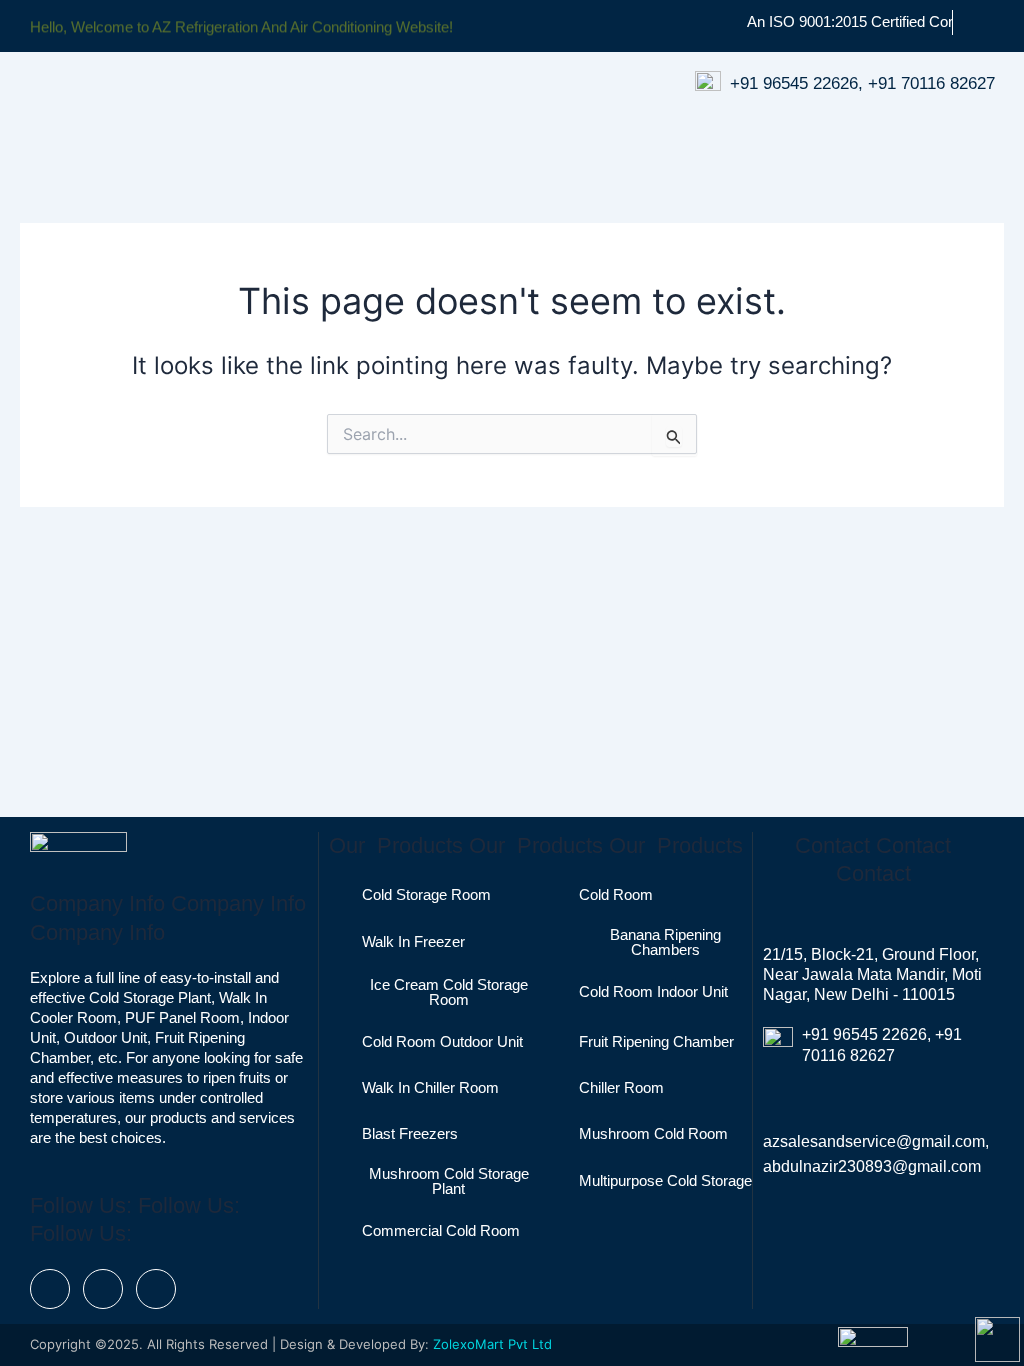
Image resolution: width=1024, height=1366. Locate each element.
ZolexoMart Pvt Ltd (492, 1344)
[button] (684, 137)
